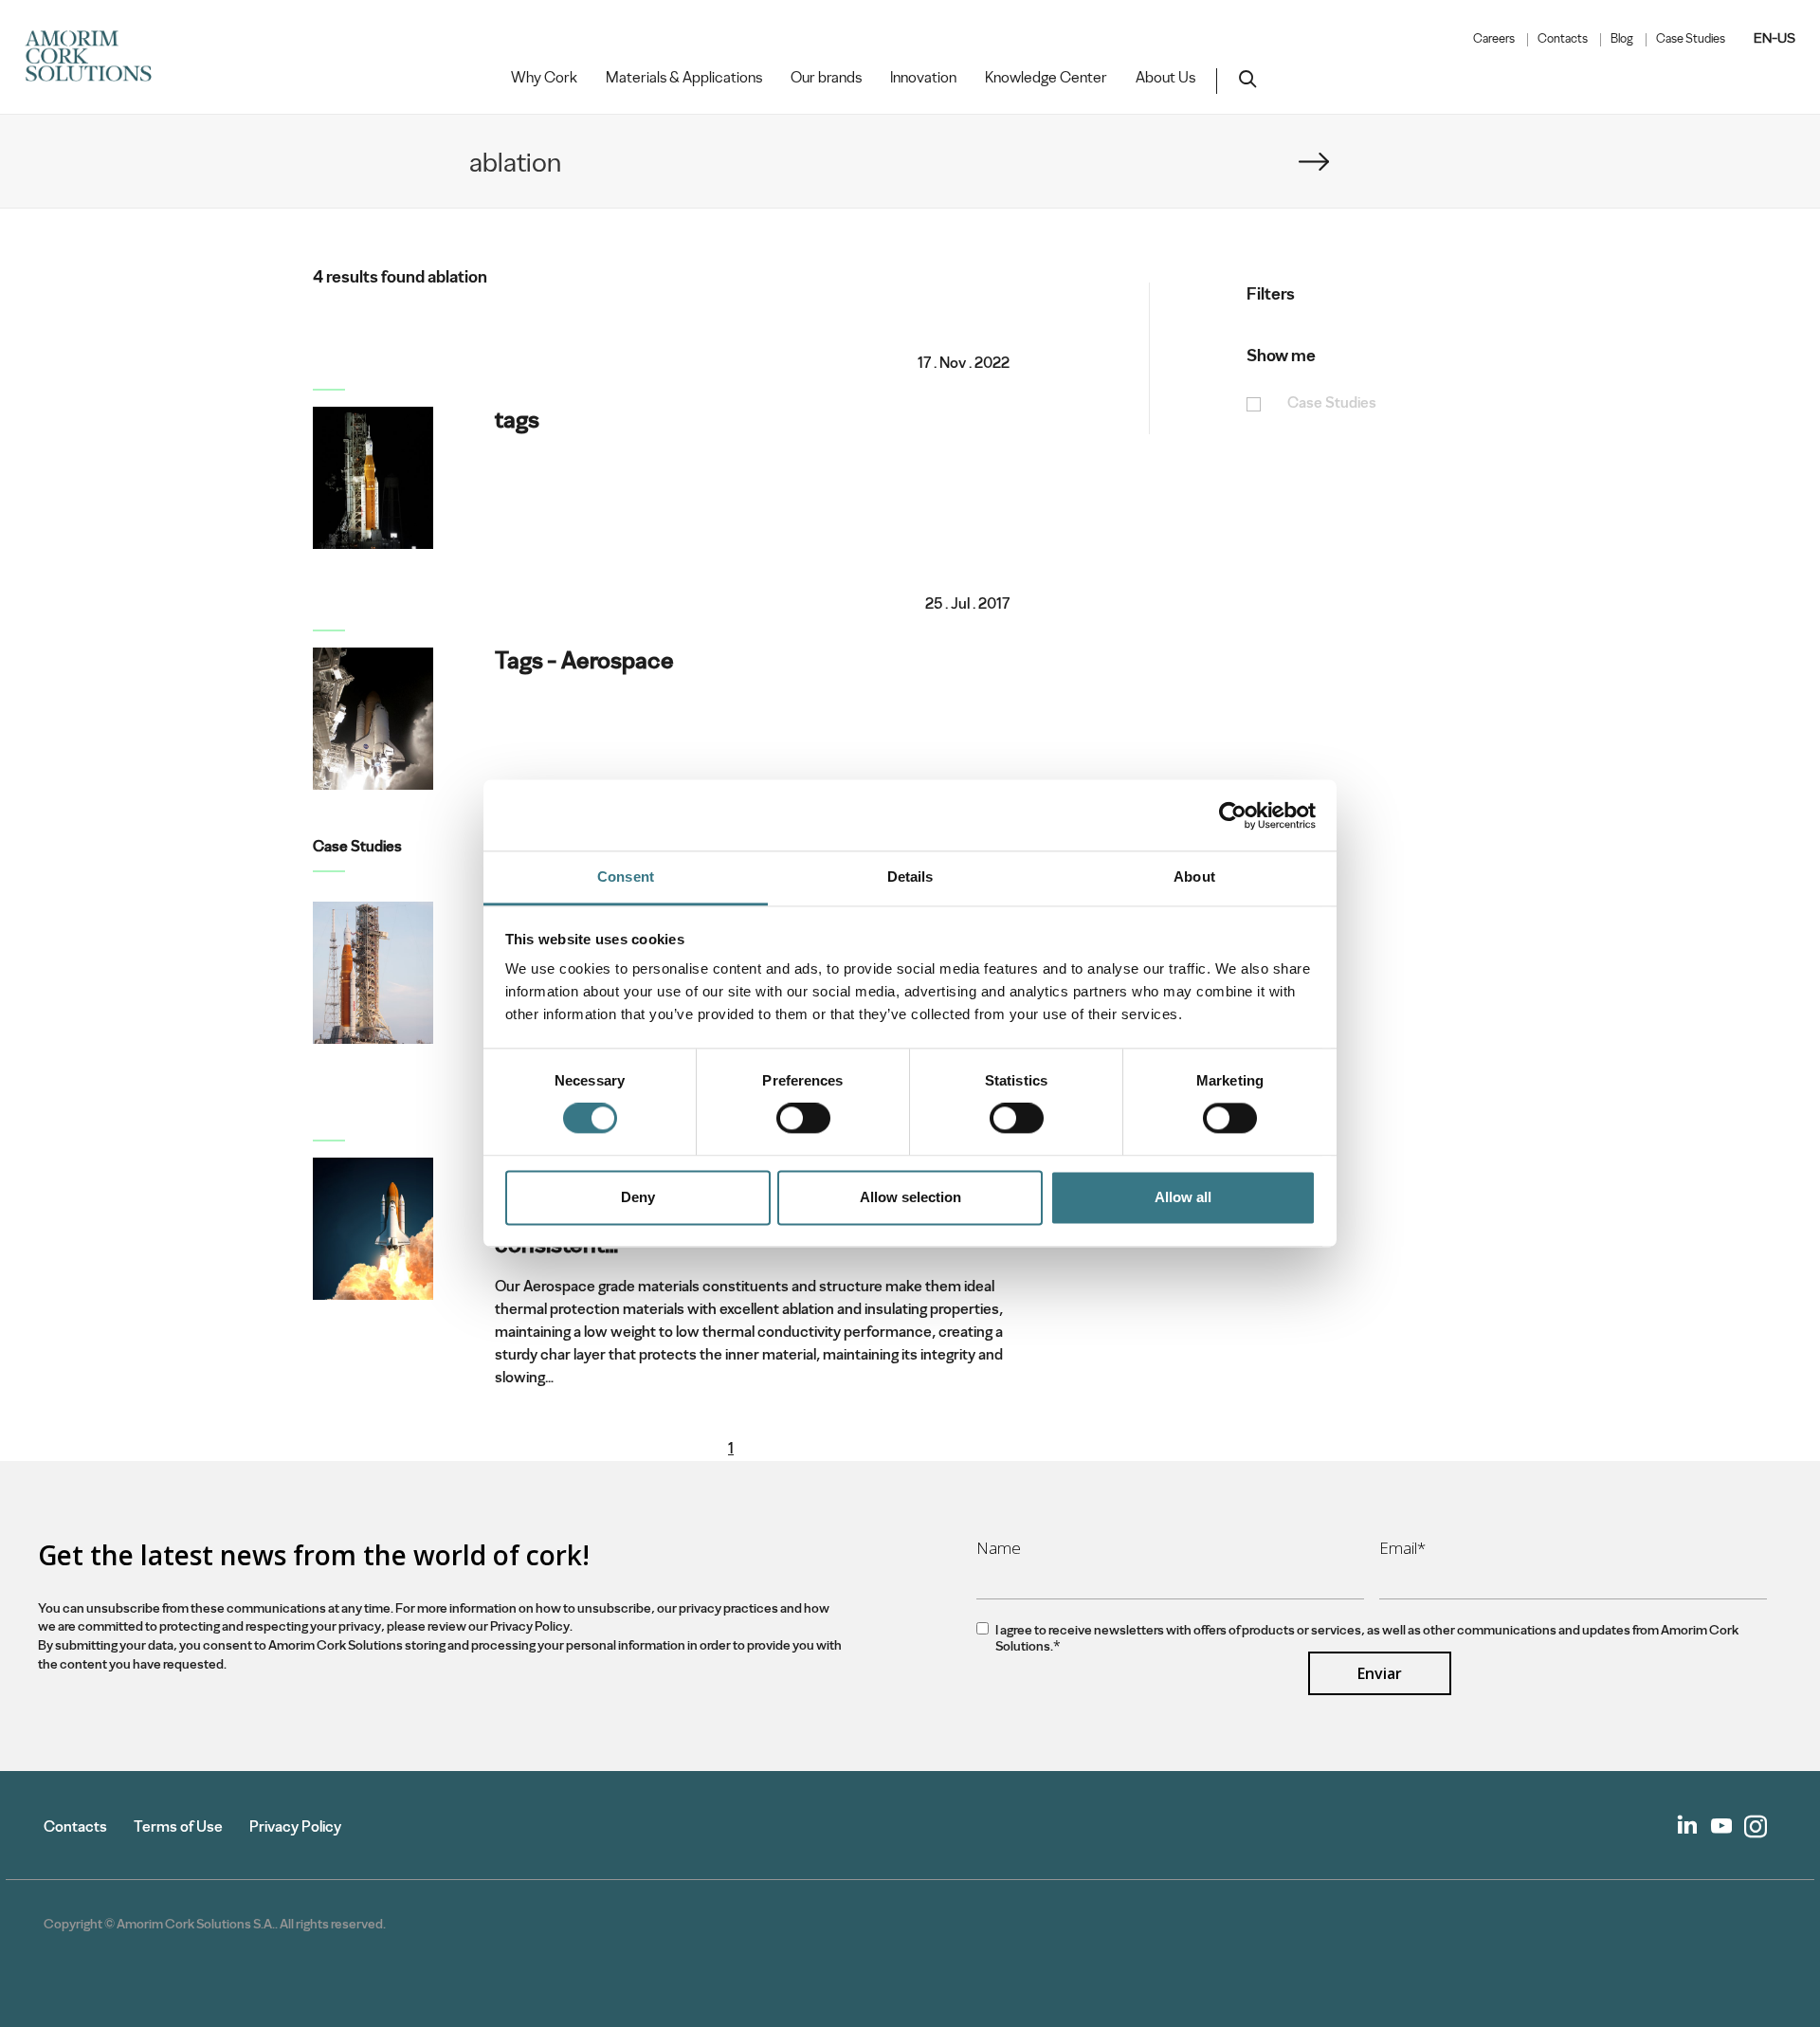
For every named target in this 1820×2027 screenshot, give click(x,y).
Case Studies (1691, 39)
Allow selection (910, 1197)
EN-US (1774, 38)
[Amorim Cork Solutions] (96, 57)
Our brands (826, 78)
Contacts (1563, 39)
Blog (1622, 39)
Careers (1494, 39)
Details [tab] (910, 877)
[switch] (803, 1119)
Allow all (1183, 1197)
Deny (638, 1197)
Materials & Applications (684, 78)
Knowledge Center (1046, 78)
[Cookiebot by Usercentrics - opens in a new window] (1233, 815)
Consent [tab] (626, 877)
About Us (1165, 78)
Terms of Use (178, 1826)
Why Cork (544, 78)
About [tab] (1194, 877)
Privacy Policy (295, 1826)
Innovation (923, 78)
